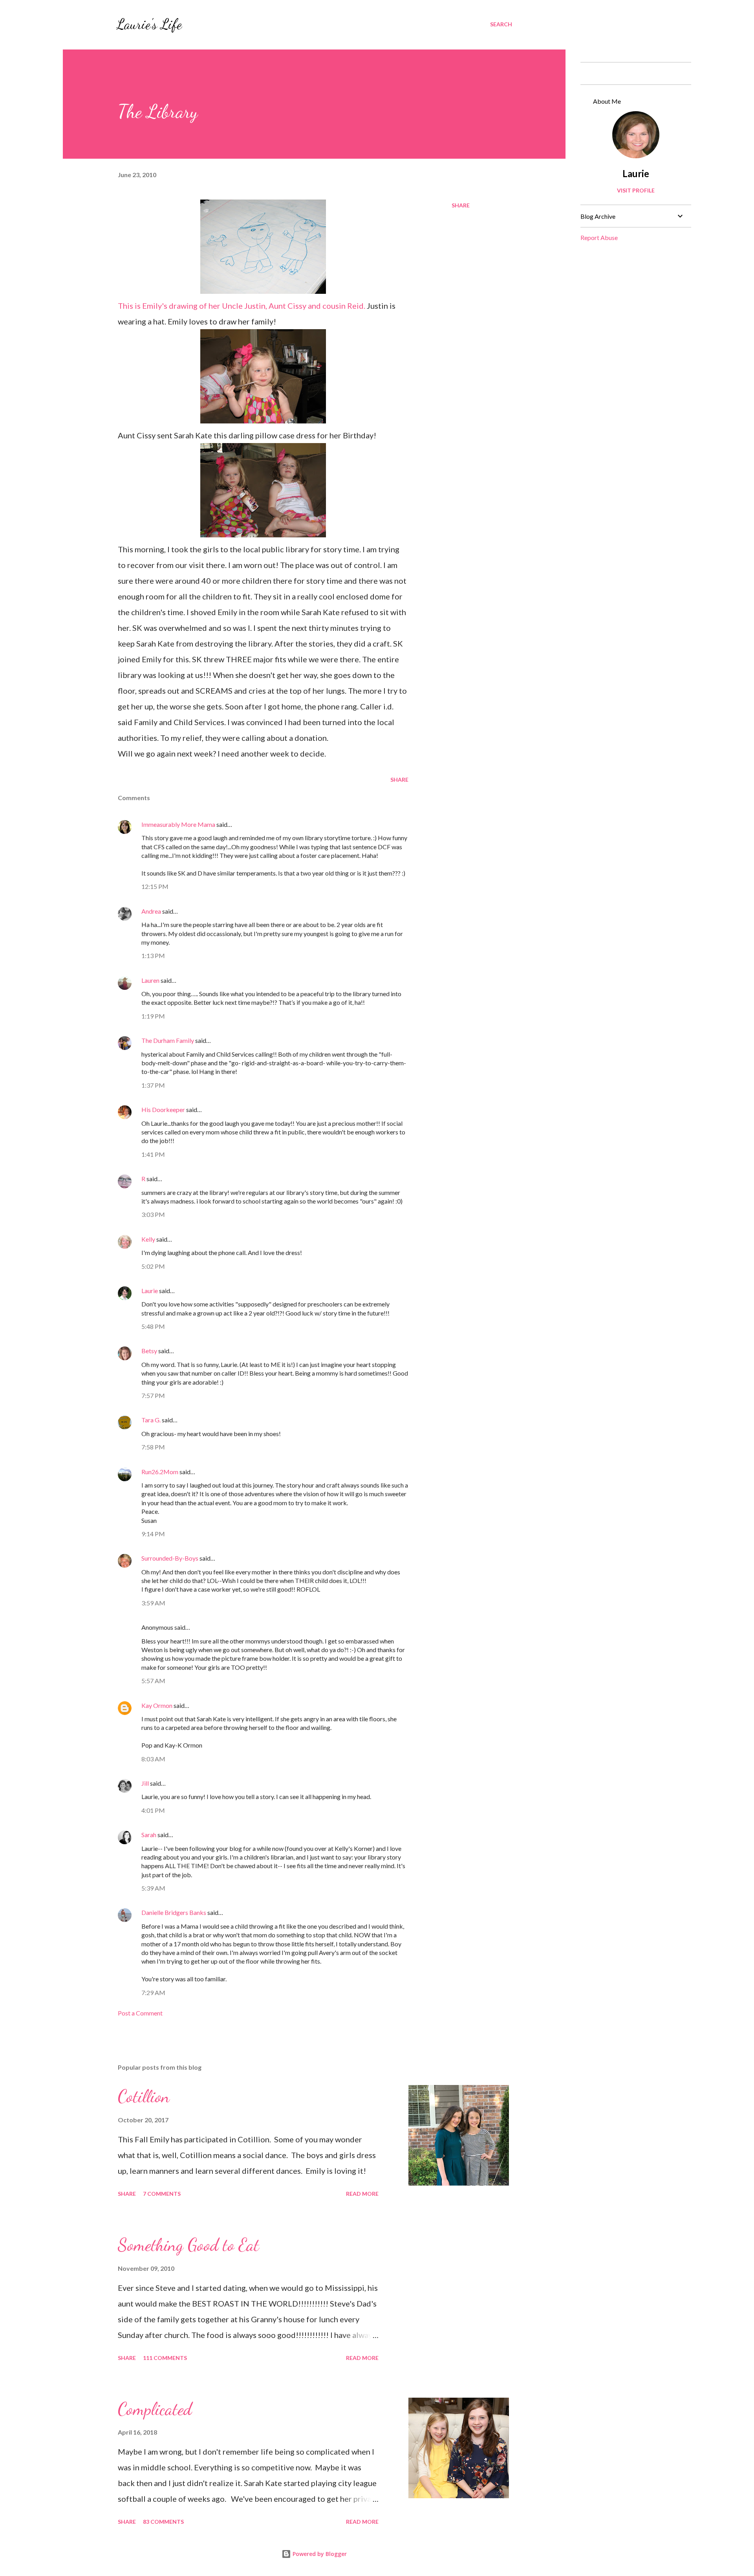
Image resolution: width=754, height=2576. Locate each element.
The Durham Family (168, 1040)
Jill (145, 1783)
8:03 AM (153, 1759)
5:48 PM (153, 1326)
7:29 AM (153, 1992)
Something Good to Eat (188, 2245)
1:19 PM (153, 1016)
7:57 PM (153, 1395)
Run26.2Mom (160, 1472)
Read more (362, 2194)
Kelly (148, 1239)
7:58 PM (153, 1447)
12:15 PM (155, 886)
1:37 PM (153, 1085)
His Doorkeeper (163, 1109)
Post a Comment (140, 2013)
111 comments (165, 2358)
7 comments (162, 2194)
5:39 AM (153, 1888)
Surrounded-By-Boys (170, 1558)
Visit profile (636, 190)
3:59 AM (153, 1603)
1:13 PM (153, 955)
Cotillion (144, 2096)
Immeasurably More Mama (178, 824)
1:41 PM (153, 1154)
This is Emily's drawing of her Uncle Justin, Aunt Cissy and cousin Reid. (242, 306)
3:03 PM (153, 1214)
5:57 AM (153, 1681)
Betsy (149, 1351)
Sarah (149, 1835)
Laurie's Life (149, 24)
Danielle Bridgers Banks (174, 1912)
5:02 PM (153, 1266)
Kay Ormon (157, 1705)
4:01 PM (153, 1810)
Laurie (150, 1291)
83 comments (163, 2522)
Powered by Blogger (319, 2554)
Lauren (150, 980)
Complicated (155, 2409)
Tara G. (151, 1420)
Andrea (151, 911)
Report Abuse (599, 237)
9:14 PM (153, 1534)
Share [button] (461, 205)
